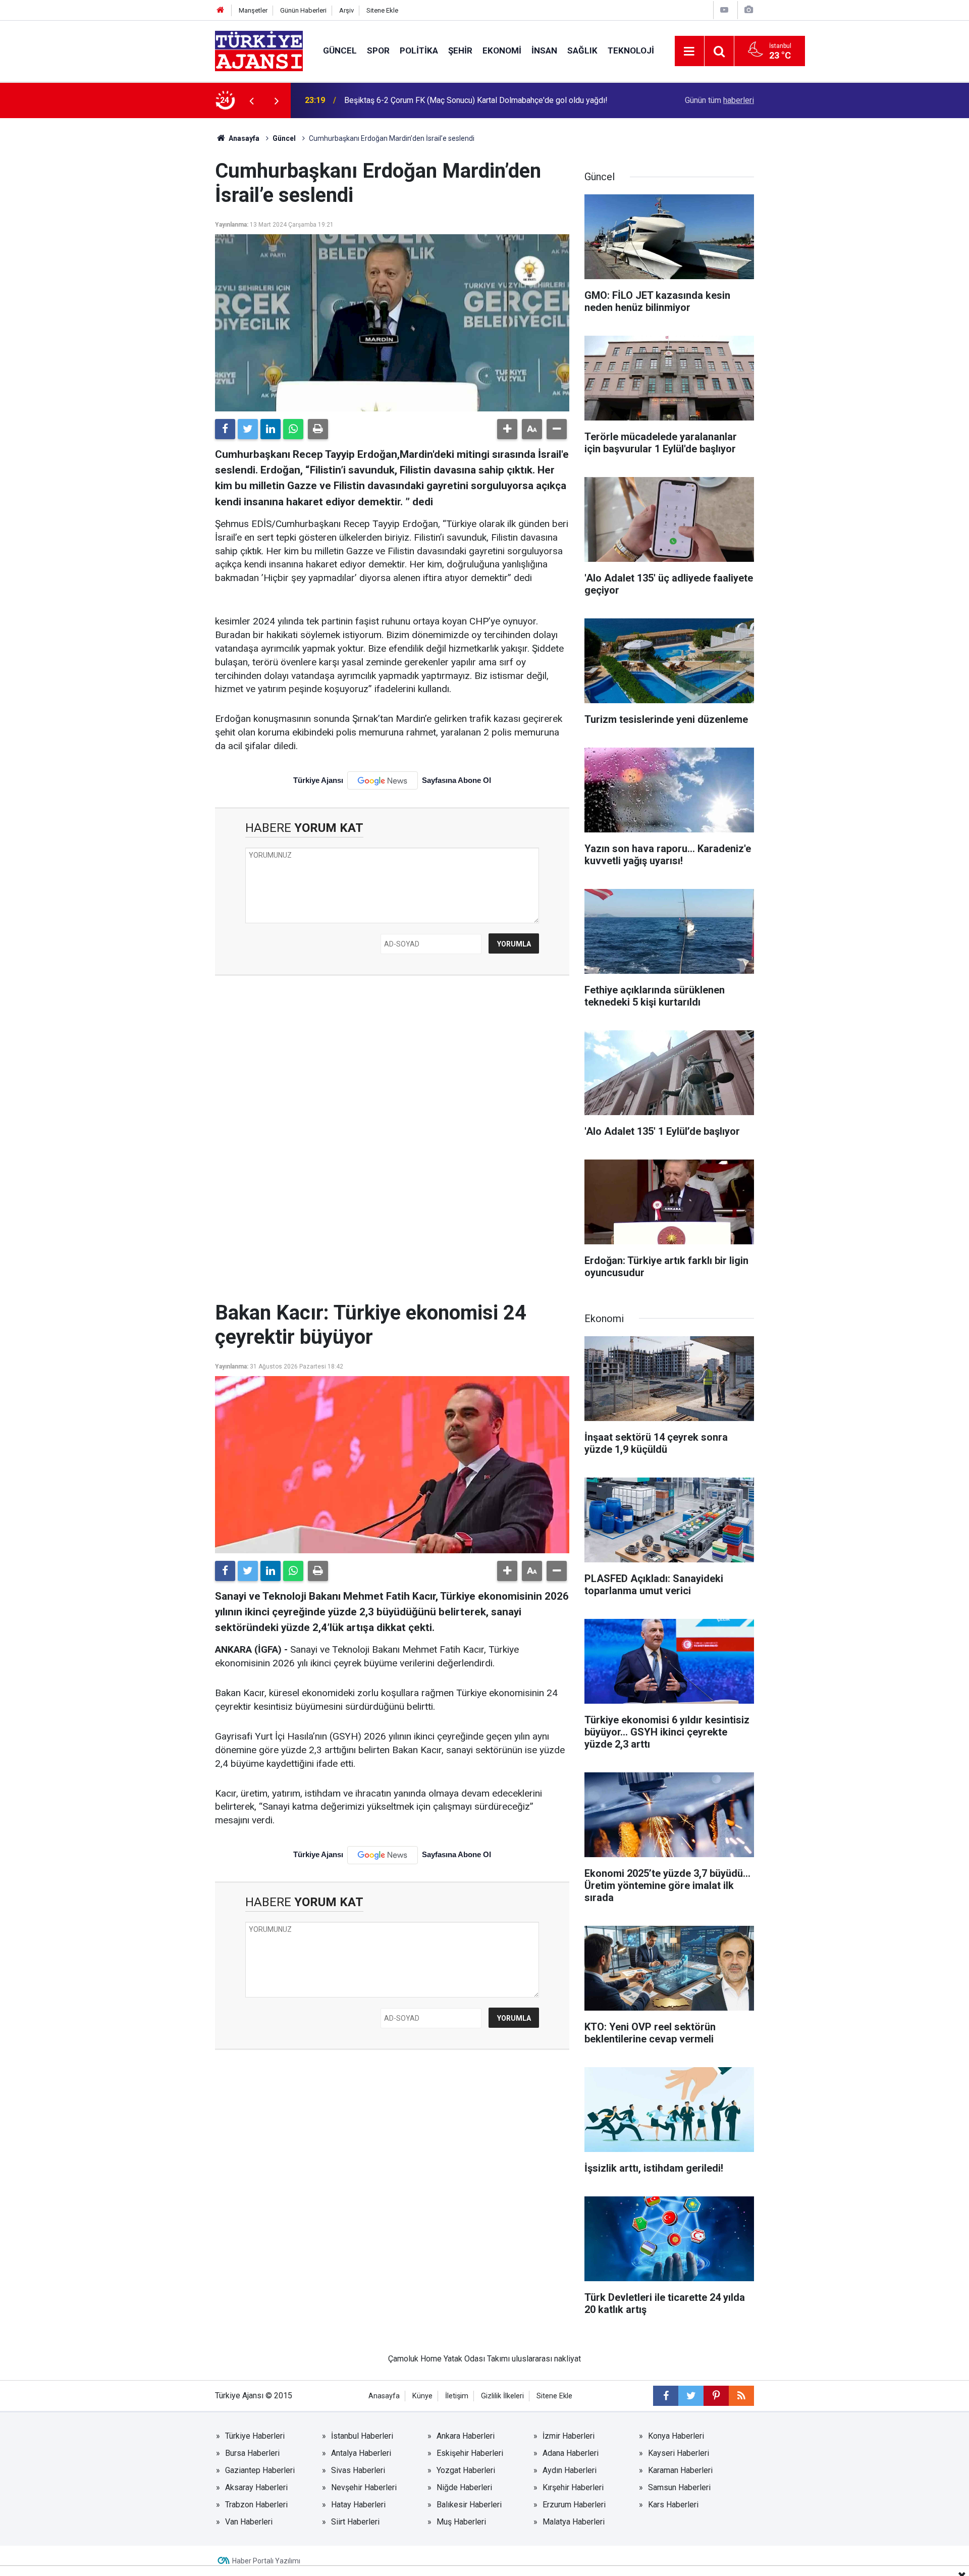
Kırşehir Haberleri (573, 2487)
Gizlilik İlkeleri (502, 2396)
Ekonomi (502, 50)
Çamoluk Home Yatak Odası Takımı (449, 2359)
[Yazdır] (318, 429)
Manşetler (253, 10)
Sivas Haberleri (358, 2470)
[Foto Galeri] (748, 10)
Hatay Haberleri (358, 2505)
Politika (419, 50)
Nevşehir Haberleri (364, 2487)
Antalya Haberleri (361, 2453)
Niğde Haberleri (464, 2487)
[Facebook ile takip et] (666, 2396)
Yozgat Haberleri (466, 2470)
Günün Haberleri (303, 10)
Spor (378, 50)
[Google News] (383, 780)
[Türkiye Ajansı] (259, 50)
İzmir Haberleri (569, 2436)
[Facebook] (225, 429)
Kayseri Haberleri (679, 2453)
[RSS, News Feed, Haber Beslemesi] (741, 2396)
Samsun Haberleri (679, 2487)
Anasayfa (243, 138)
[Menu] (689, 51)
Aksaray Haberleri (256, 2487)
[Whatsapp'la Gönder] (293, 429)
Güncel (340, 50)
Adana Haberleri (571, 2453)
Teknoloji (631, 50)
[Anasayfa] (221, 10)
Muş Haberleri (461, 2522)
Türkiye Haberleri (255, 2436)
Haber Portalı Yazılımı (266, 2561)
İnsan (544, 50)
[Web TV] (724, 10)
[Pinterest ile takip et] (716, 2396)
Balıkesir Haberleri (469, 2505)
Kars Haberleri (673, 2505)
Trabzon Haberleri (256, 2505)
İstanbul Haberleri (362, 2436)
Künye (422, 2396)
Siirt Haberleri (355, 2522)
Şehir (460, 50)
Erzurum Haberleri (574, 2505)
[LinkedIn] (271, 429)
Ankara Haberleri (466, 2436)
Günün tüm (719, 100)
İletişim (457, 2396)
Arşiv (346, 10)
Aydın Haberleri (570, 2470)
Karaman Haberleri (680, 2470)
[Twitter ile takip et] (691, 2396)
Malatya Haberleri (574, 2522)
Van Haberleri (249, 2522)
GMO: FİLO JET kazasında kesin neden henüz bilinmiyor (442, 100)
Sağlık (582, 50)
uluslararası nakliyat (546, 2359)
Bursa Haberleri (252, 2453)
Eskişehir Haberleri (470, 2453)
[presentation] (251, 100)
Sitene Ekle (382, 10)
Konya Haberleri (676, 2436)
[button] (507, 429)
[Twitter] (248, 429)
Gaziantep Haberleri (260, 2470)
